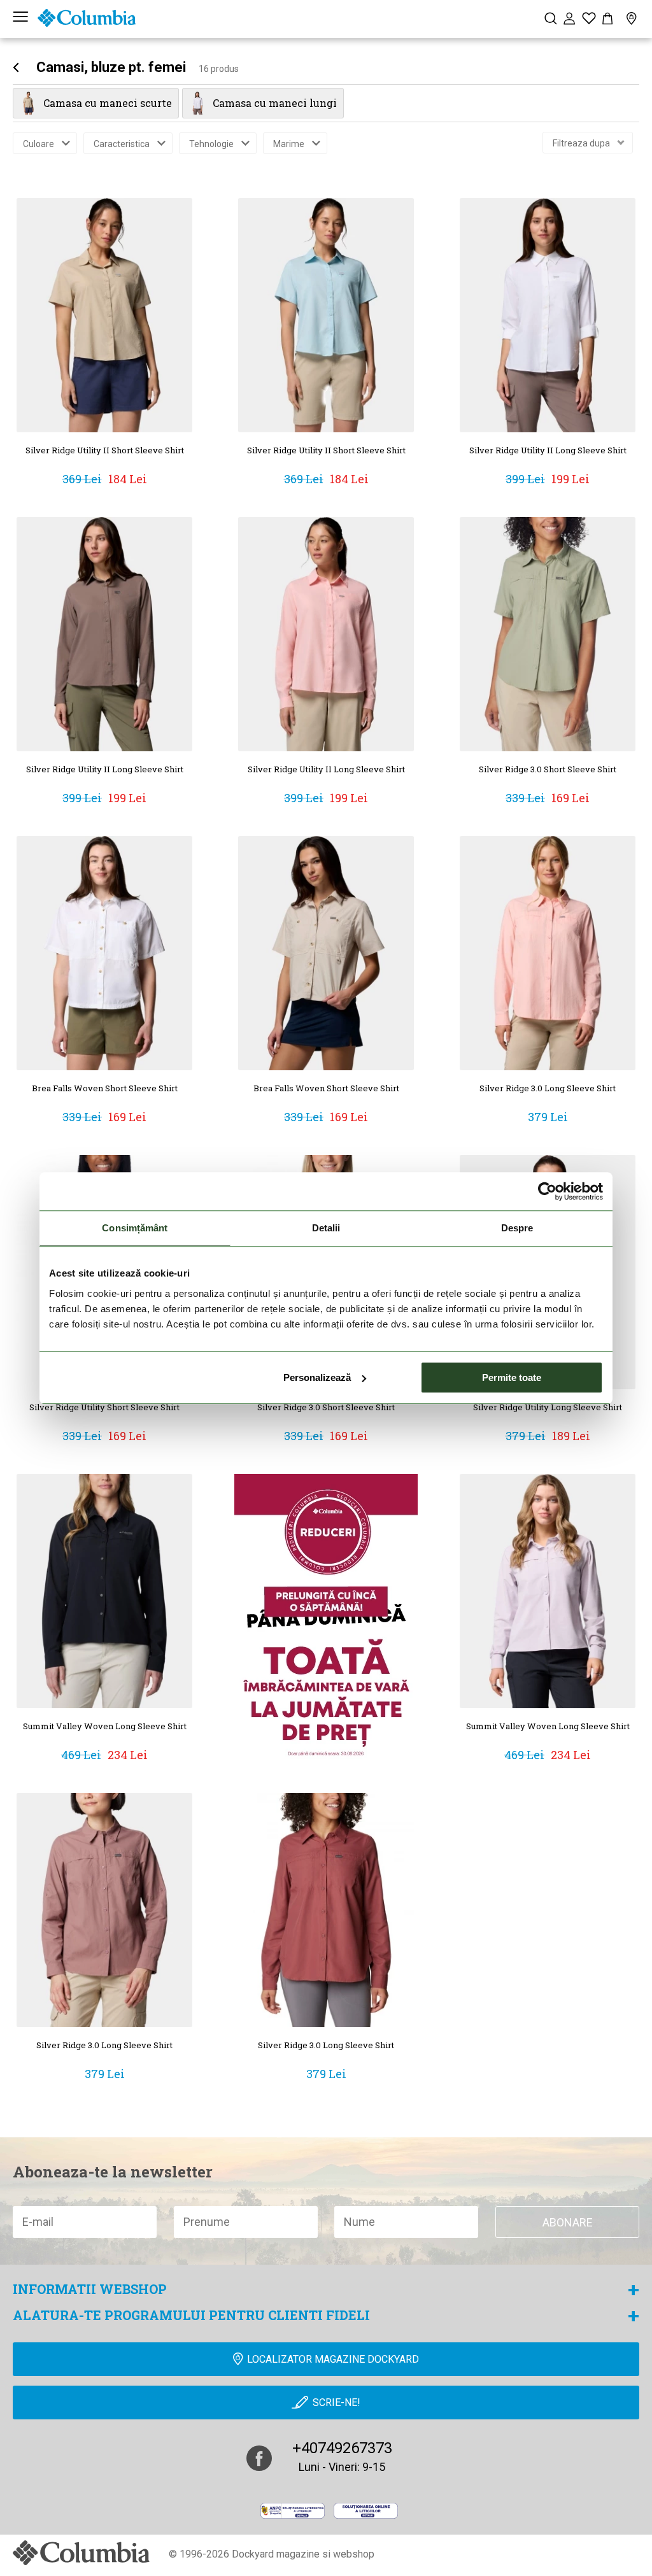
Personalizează (317, 1377)
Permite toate (512, 1377)
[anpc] (293, 2511)
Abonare (568, 2222)
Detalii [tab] (326, 1228)
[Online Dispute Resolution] (366, 2511)
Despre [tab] (517, 1228)
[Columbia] (87, 18)
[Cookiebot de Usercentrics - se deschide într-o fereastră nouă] (547, 1191)
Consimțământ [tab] (135, 1228)
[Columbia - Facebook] (259, 2458)
